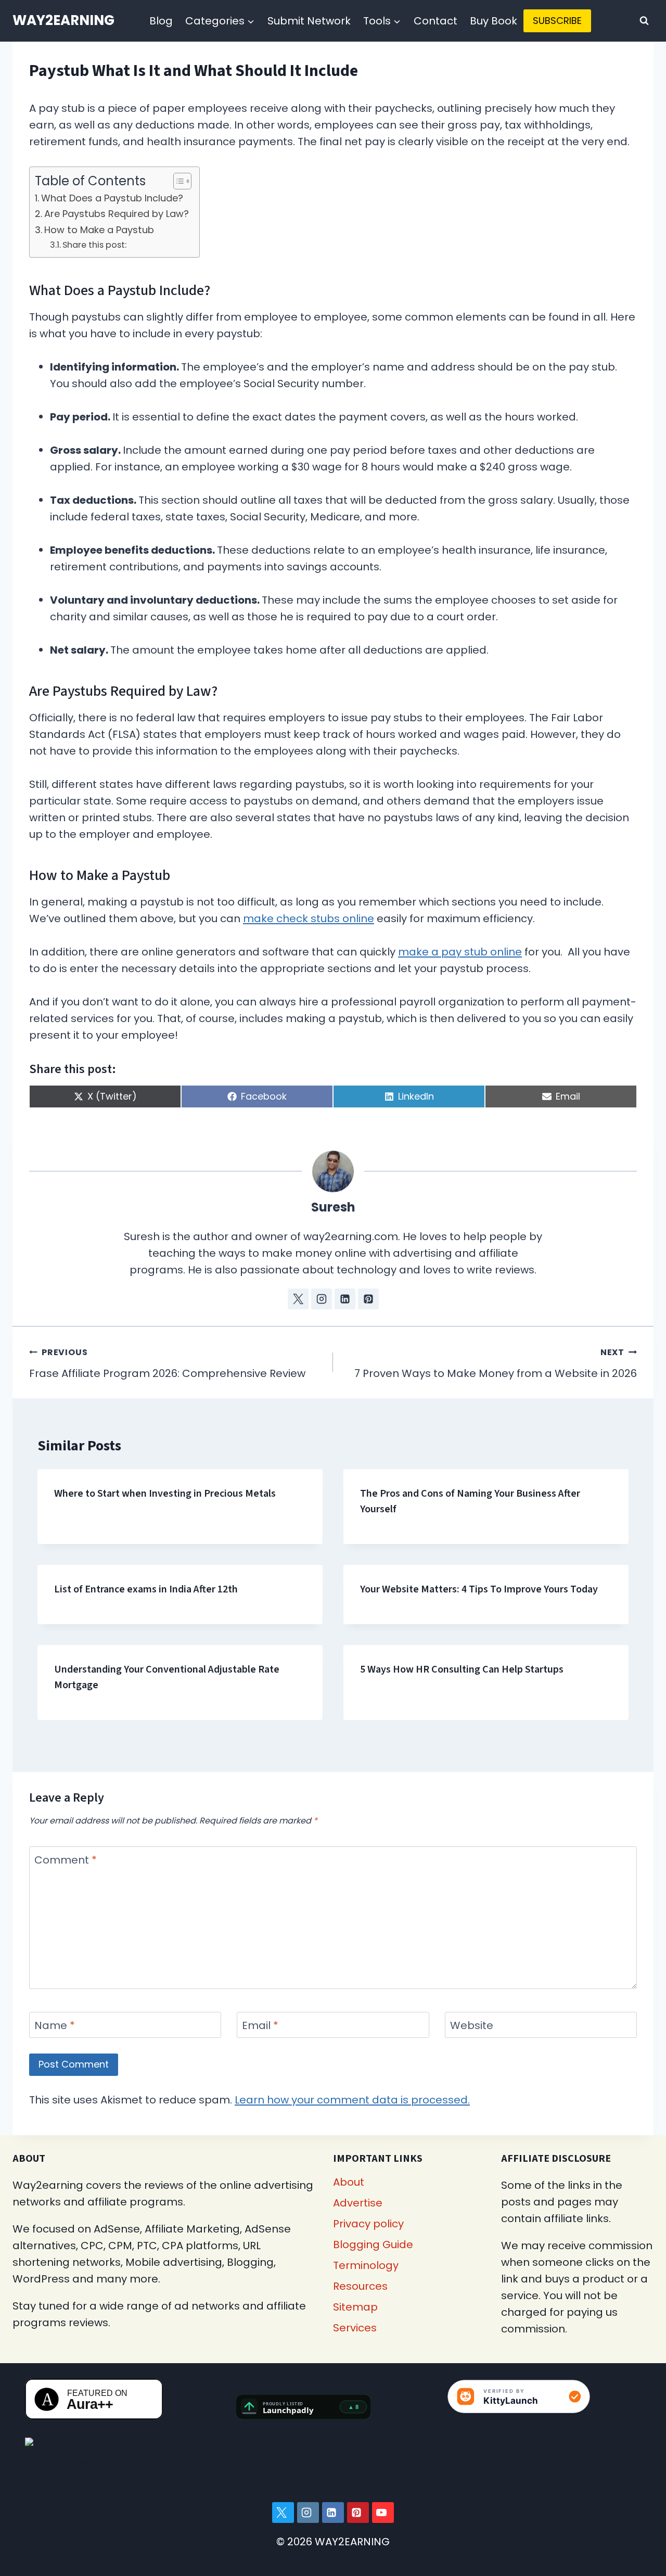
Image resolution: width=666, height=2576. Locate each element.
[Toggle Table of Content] (177, 181)
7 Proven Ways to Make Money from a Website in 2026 (496, 1363)
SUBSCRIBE (557, 21)
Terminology (366, 2265)
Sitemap (355, 2307)
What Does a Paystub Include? (112, 198)
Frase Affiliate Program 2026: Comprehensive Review (167, 1363)
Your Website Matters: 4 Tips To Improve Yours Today (479, 1589)
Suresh (333, 1207)
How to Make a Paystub (99, 230)
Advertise (358, 2203)
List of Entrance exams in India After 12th (146, 1589)
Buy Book (494, 21)
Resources (360, 2286)
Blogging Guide (373, 2245)
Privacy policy (368, 2224)
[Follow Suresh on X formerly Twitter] (298, 1299)
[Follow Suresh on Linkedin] (345, 1299)
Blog (161, 21)
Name (55, 2026)
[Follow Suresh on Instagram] (322, 1299)
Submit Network (309, 21)
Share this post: (94, 245)
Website (472, 2026)
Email (260, 2026)
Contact (436, 21)
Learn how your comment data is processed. (352, 2100)
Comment (66, 1860)
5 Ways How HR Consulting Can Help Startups (462, 1669)
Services (355, 2328)
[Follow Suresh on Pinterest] (368, 1299)
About (349, 2182)
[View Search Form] (644, 21)
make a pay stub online (460, 952)
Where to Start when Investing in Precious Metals (165, 1494)
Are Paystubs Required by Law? (117, 214)
